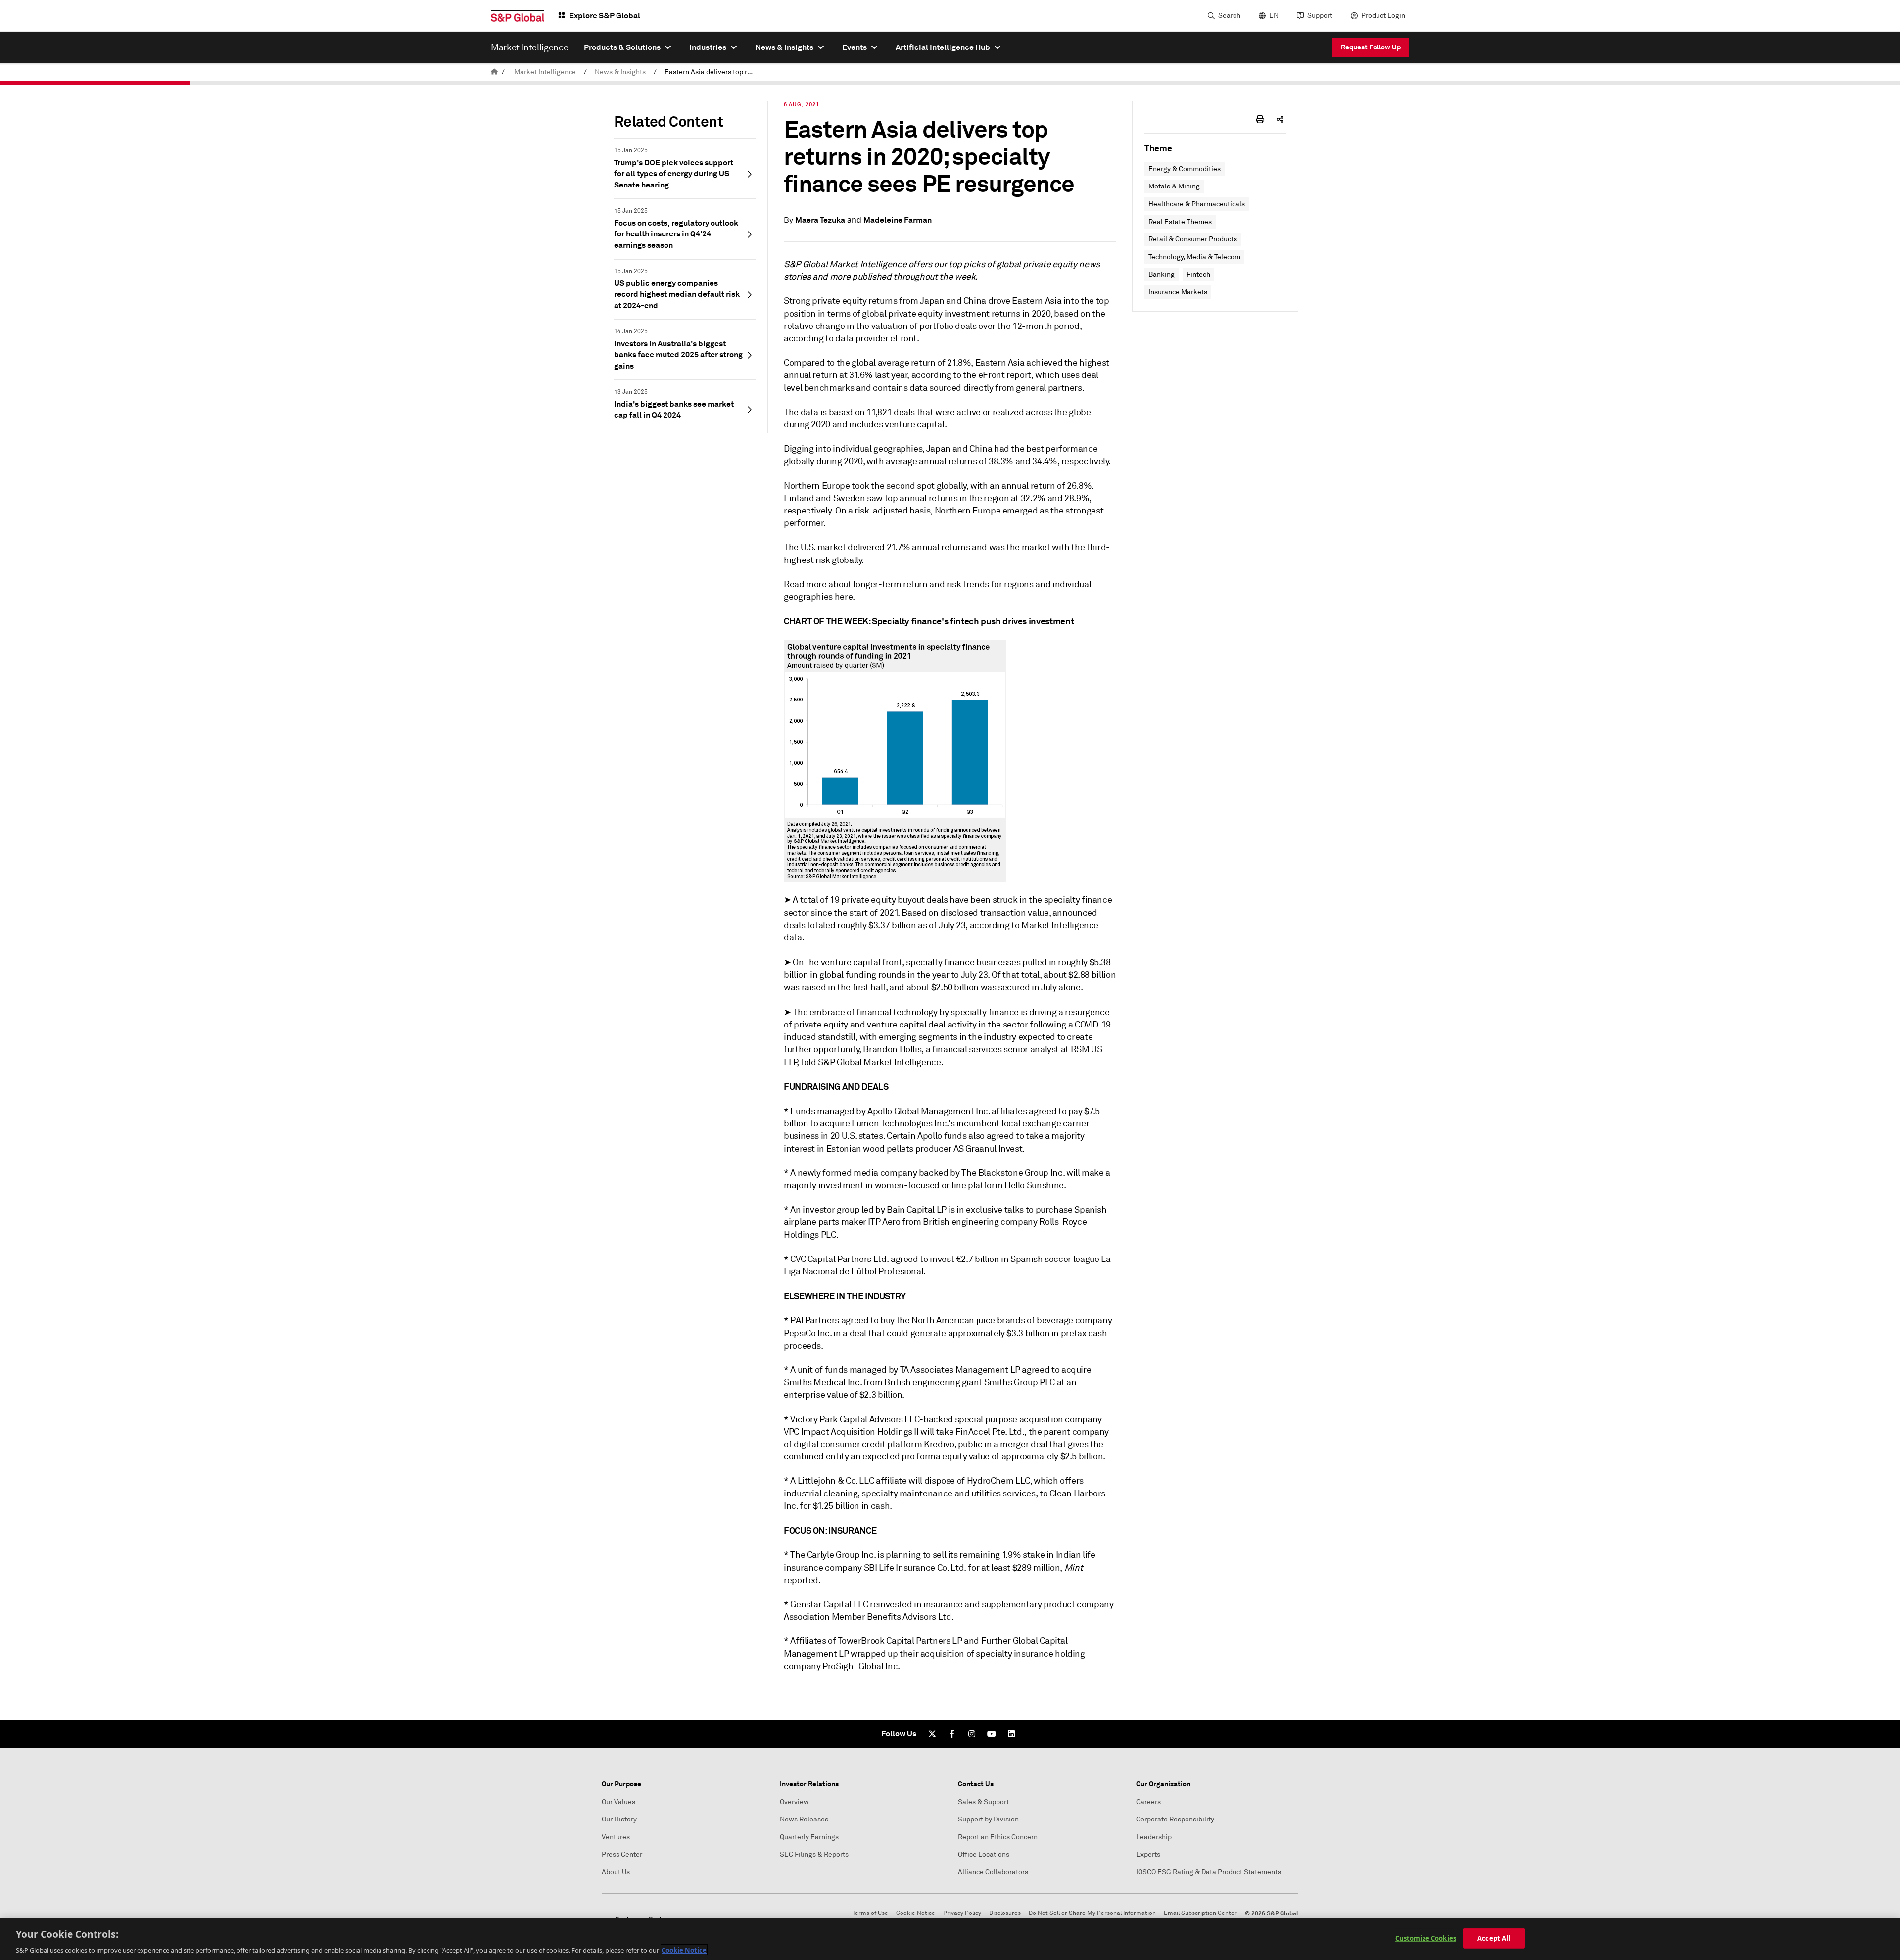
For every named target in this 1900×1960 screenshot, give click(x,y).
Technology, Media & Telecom (1194, 257)
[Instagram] (972, 1734)
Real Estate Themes (1180, 222)
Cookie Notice (916, 1913)
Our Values (618, 1802)
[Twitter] (932, 1734)
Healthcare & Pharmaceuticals (1197, 204)
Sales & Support (983, 1802)
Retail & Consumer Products (1193, 239)
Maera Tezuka (820, 220)
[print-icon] (1260, 119)
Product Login (1383, 16)
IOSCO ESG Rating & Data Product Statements (1209, 1872)
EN (1274, 16)
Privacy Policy (962, 1913)
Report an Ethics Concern (998, 1837)
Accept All (1494, 1938)
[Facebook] (952, 1734)
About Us (616, 1872)
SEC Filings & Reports (814, 1854)
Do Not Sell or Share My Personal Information (1092, 1913)
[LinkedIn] (1011, 1734)
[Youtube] (992, 1734)
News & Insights (620, 72)
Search (1229, 16)
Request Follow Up (1371, 47)
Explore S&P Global (605, 16)
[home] (494, 72)
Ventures (616, 1837)
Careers (1148, 1802)
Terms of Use (871, 1913)
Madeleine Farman (898, 220)
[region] (950, 1939)
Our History (619, 1819)
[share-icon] (1280, 119)
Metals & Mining (1174, 186)
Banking (1162, 274)
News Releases (804, 1819)
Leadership (1154, 1837)
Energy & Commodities (1185, 169)
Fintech (1198, 274)
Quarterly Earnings (809, 1837)
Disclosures (1005, 1913)
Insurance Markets (1178, 292)
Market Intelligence (545, 72)
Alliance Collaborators (993, 1872)
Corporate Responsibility (1175, 1819)
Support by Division (988, 1819)
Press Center (622, 1854)
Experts (1148, 1854)
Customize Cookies (1426, 1938)
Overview (794, 1802)
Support (1320, 16)
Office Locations (984, 1854)
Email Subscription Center (1200, 1913)
